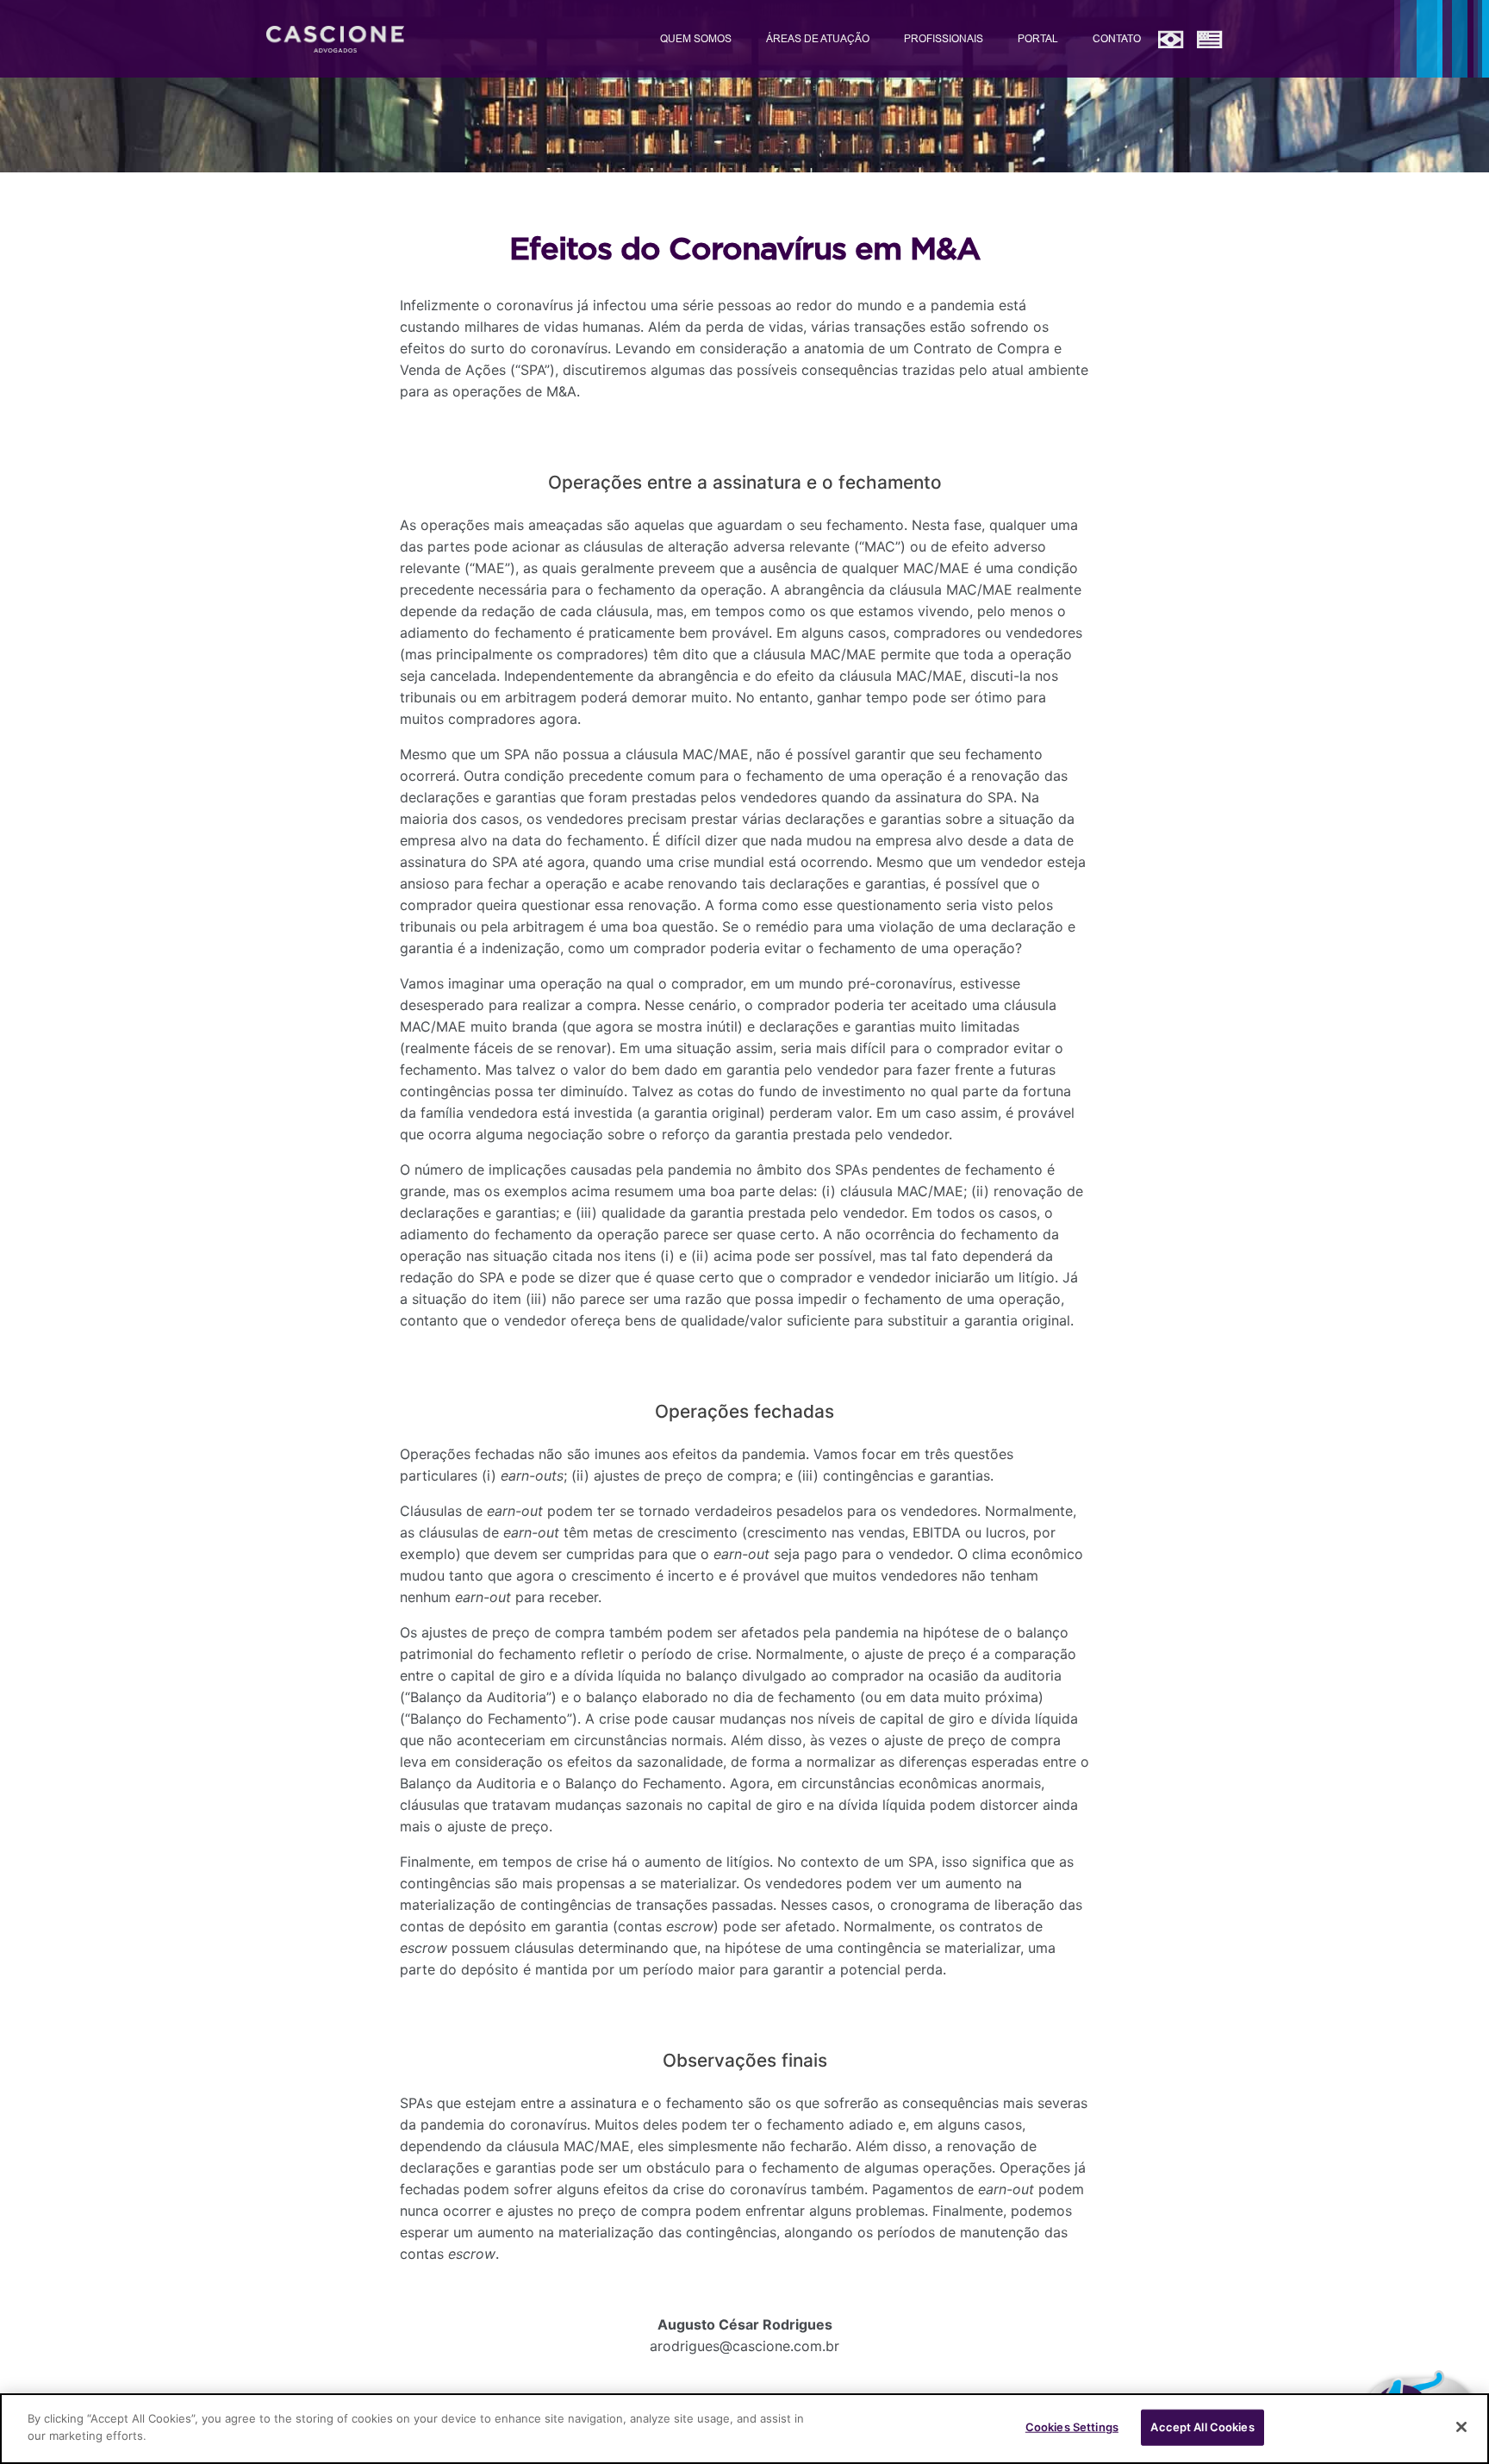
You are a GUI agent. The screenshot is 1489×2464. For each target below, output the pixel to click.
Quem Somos (696, 38)
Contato (1117, 38)
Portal (1038, 38)
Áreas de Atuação (818, 38)
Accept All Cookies (1202, 2427)
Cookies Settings (1072, 2427)
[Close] (1461, 2427)
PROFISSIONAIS (944, 38)
